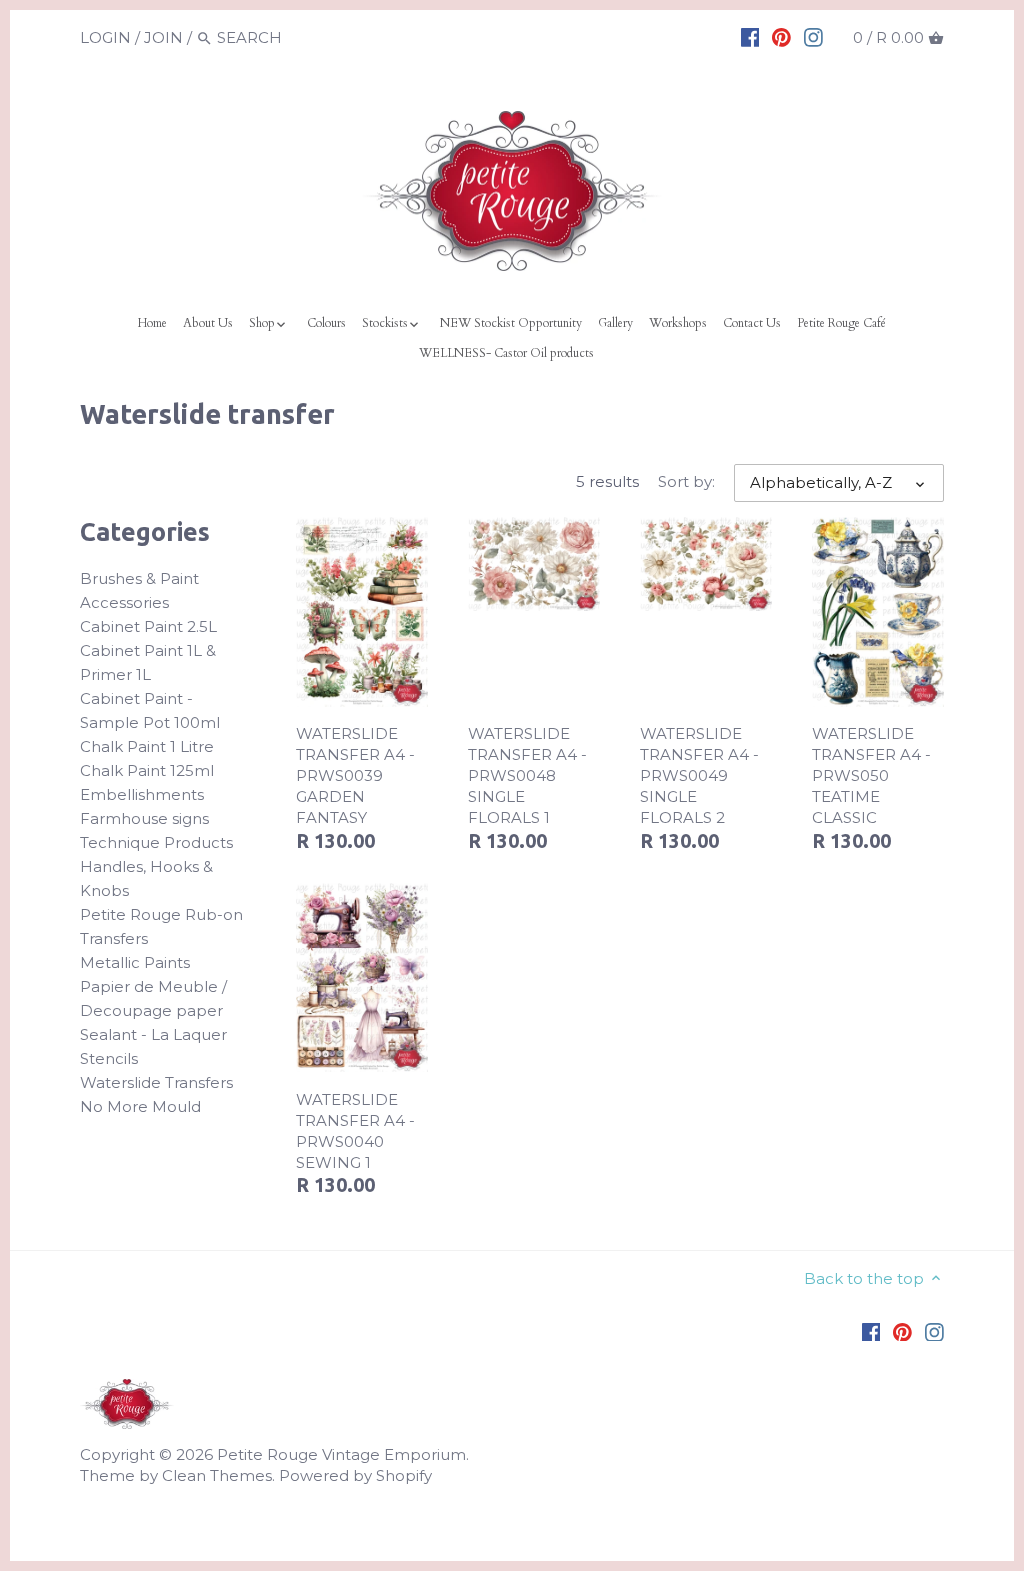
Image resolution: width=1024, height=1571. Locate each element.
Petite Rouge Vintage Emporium (341, 1454)
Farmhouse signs (144, 818)
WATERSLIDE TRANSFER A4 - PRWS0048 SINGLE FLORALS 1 (527, 775)
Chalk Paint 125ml (147, 770)
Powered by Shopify (355, 1475)
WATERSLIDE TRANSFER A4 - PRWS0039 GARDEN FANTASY (355, 775)
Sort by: (686, 482)
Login (105, 37)
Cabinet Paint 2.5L (148, 626)
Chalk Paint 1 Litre (147, 746)
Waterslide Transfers (156, 1082)
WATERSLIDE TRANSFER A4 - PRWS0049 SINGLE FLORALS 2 (699, 775)
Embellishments (142, 794)
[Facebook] (750, 37)
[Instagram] (813, 37)
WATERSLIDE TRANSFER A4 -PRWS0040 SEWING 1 (355, 1131)
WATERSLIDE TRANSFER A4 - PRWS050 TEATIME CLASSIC (871, 775)
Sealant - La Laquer (153, 1034)
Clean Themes (217, 1475)
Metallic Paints (135, 962)
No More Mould (140, 1106)
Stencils (109, 1058)
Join (163, 37)
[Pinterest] (781, 37)
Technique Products (156, 842)
